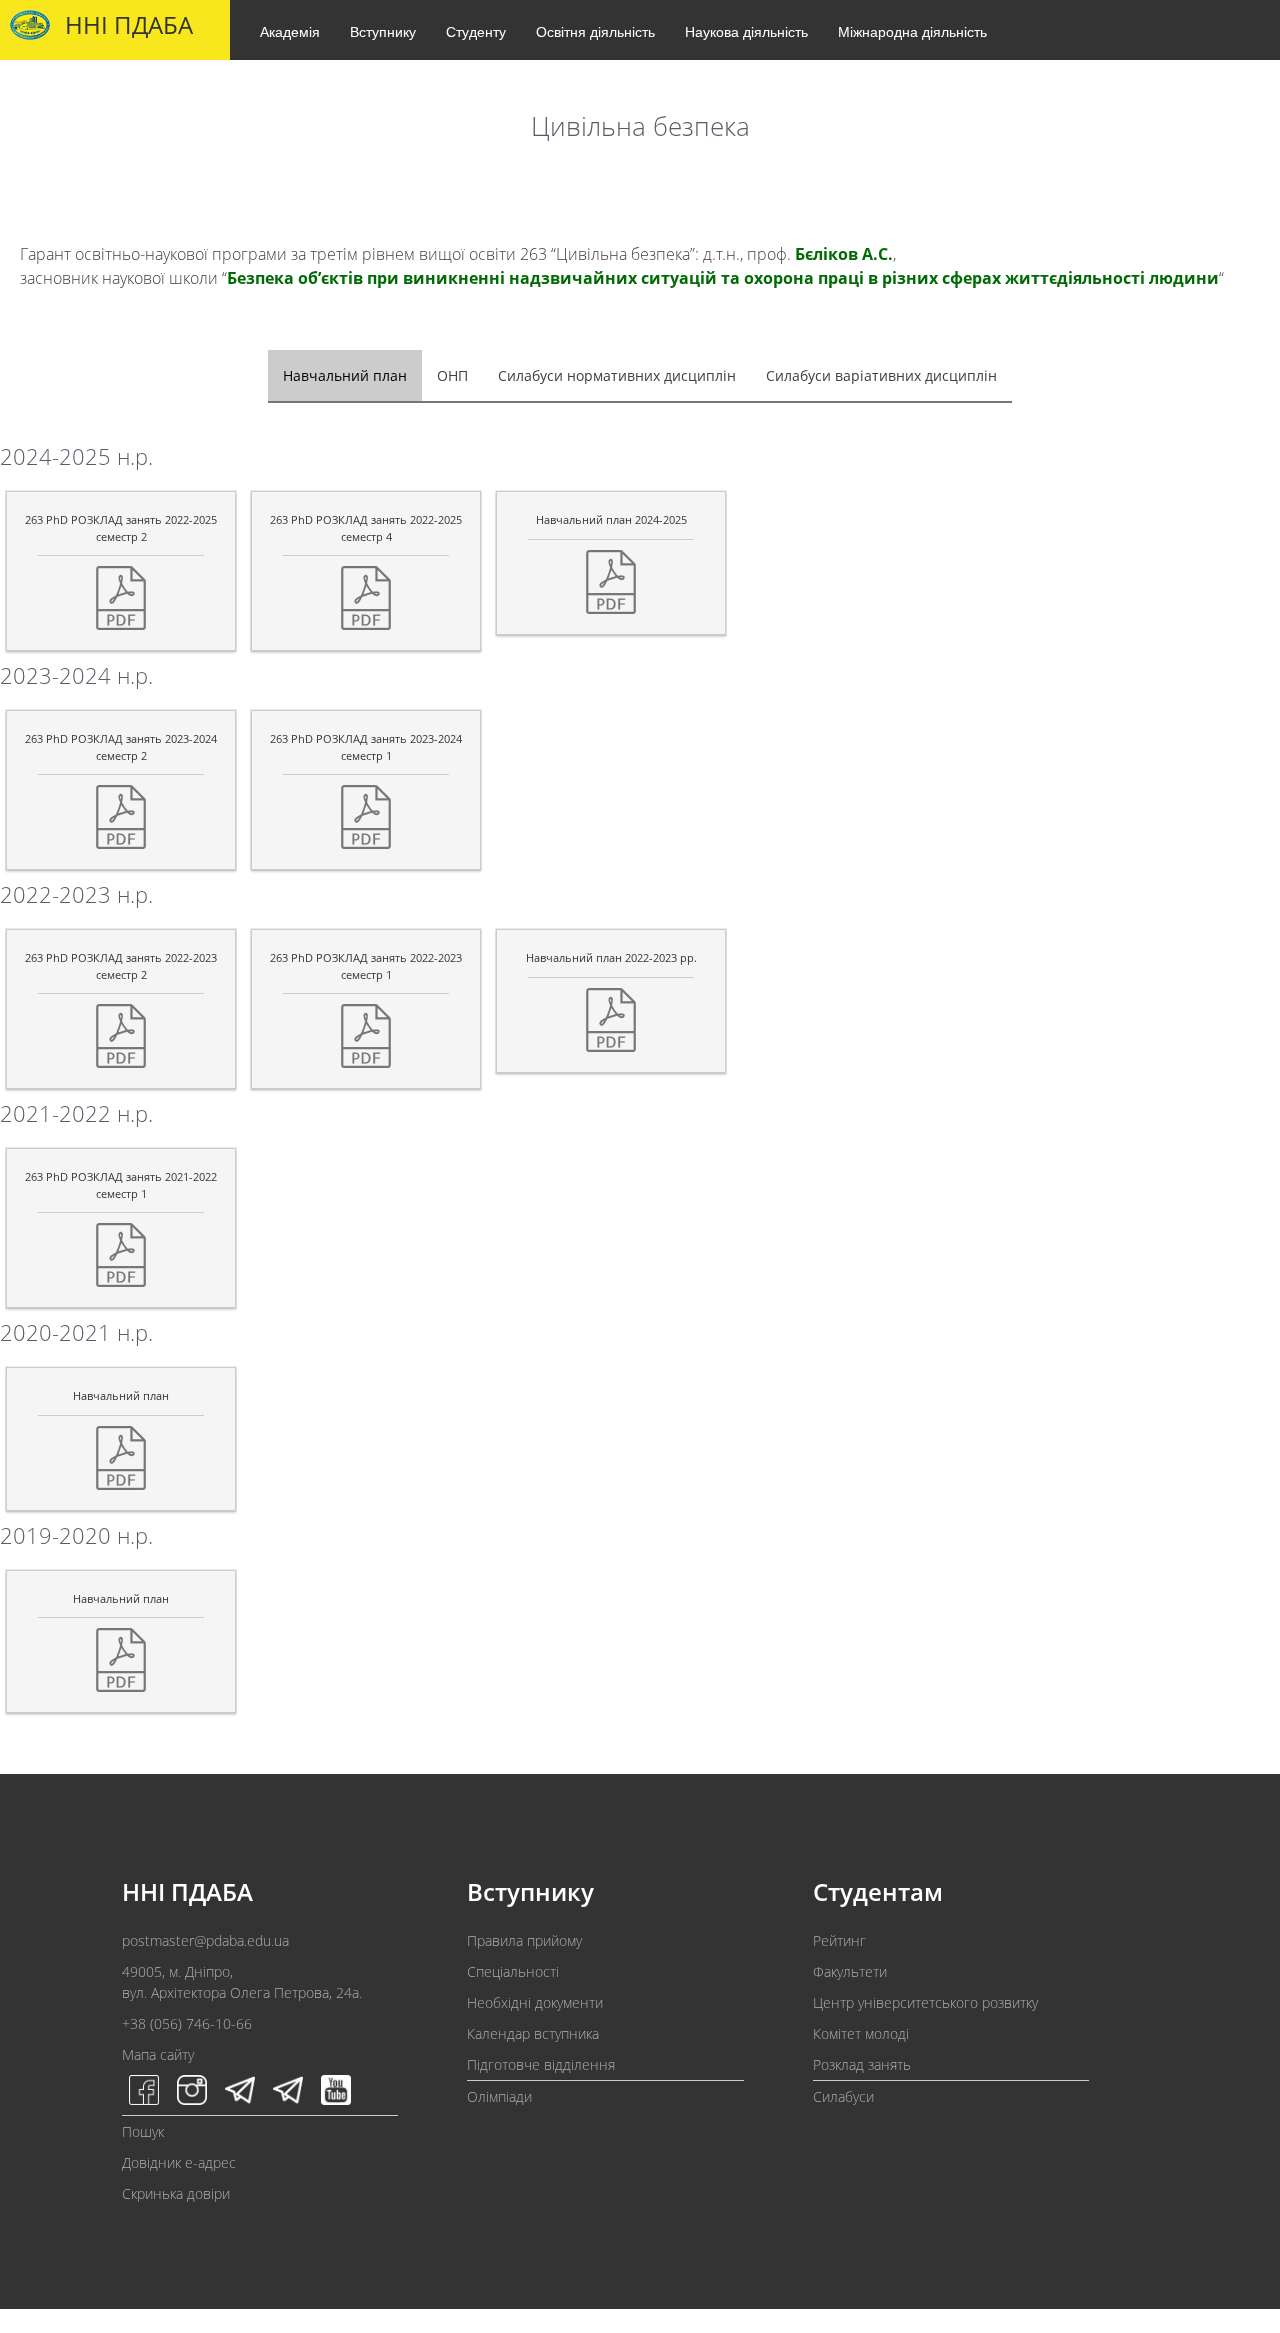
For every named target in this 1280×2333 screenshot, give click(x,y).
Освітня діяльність (595, 31)
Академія (290, 31)
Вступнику (383, 31)
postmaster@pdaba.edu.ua (205, 1940)
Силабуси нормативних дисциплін (617, 375)
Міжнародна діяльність (912, 31)
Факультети (850, 1971)
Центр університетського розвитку (925, 2002)
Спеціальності (513, 1971)
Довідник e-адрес (179, 2162)
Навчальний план (345, 375)
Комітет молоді (861, 2033)
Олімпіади (499, 2096)
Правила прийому (524, 1940)
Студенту (476, 31)
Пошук (143, 2131)
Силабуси (843, 2096)
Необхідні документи (535, 2002)
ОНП (452, 375)
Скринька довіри (176, 2193)
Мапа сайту (158, 2054)
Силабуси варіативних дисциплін (881, 375)
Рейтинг (839, 1940)
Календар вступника (533, 2033)
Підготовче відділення (541, 2064)
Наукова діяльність (746, 31)
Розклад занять (862, 2064)
